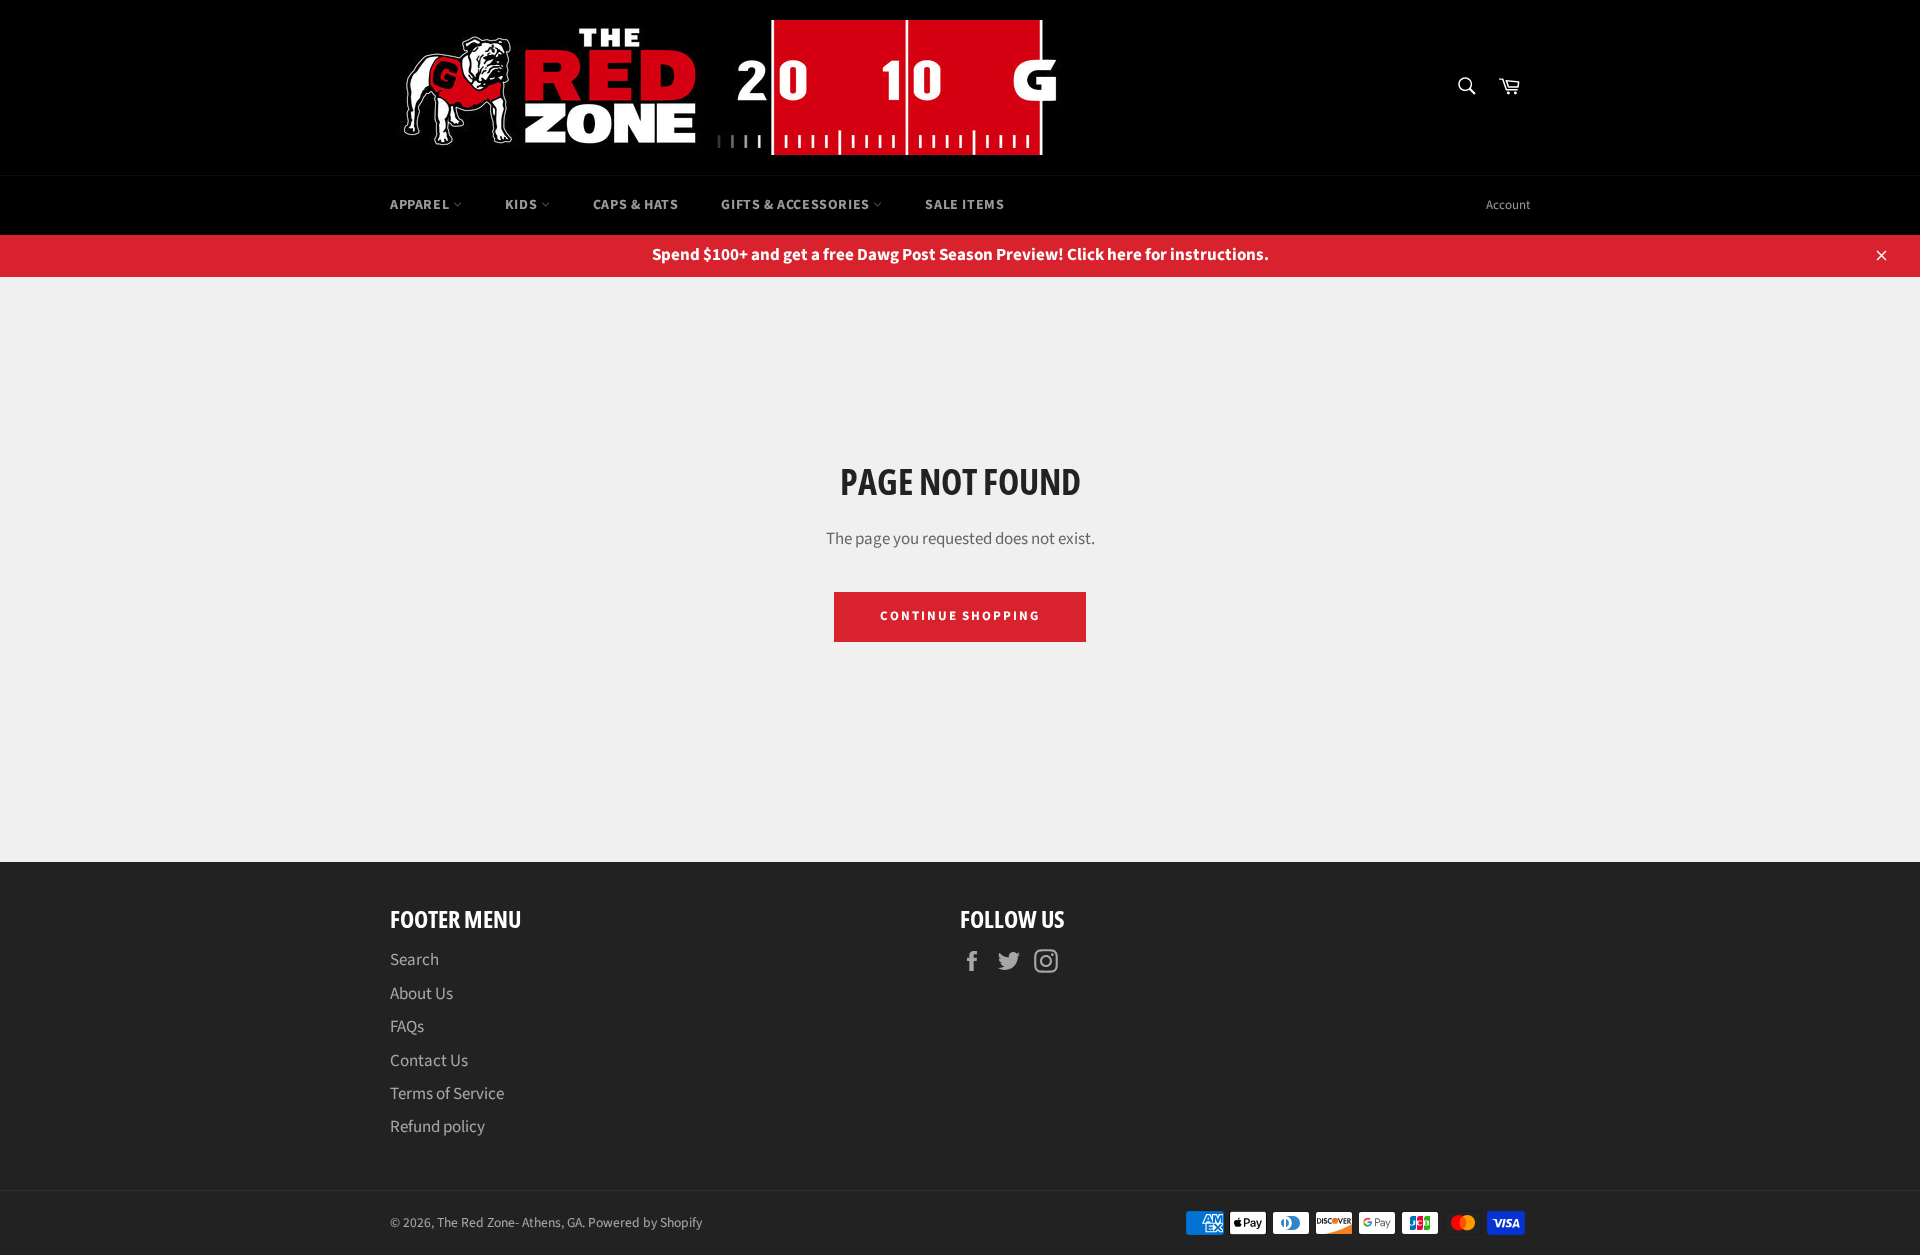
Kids (523, 205)
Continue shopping (960, 616)
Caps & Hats (636, 205)
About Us (421, 994)
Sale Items (964, 205)
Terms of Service (447, 1094)
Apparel (421, 205)
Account (1508, 205)
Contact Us (429, 1061)
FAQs (407, 1027)
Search (414, 960)
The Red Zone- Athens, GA (509, 1222)
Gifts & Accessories (797, 205)
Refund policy (437, 1127)
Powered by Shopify (645, 1222)
